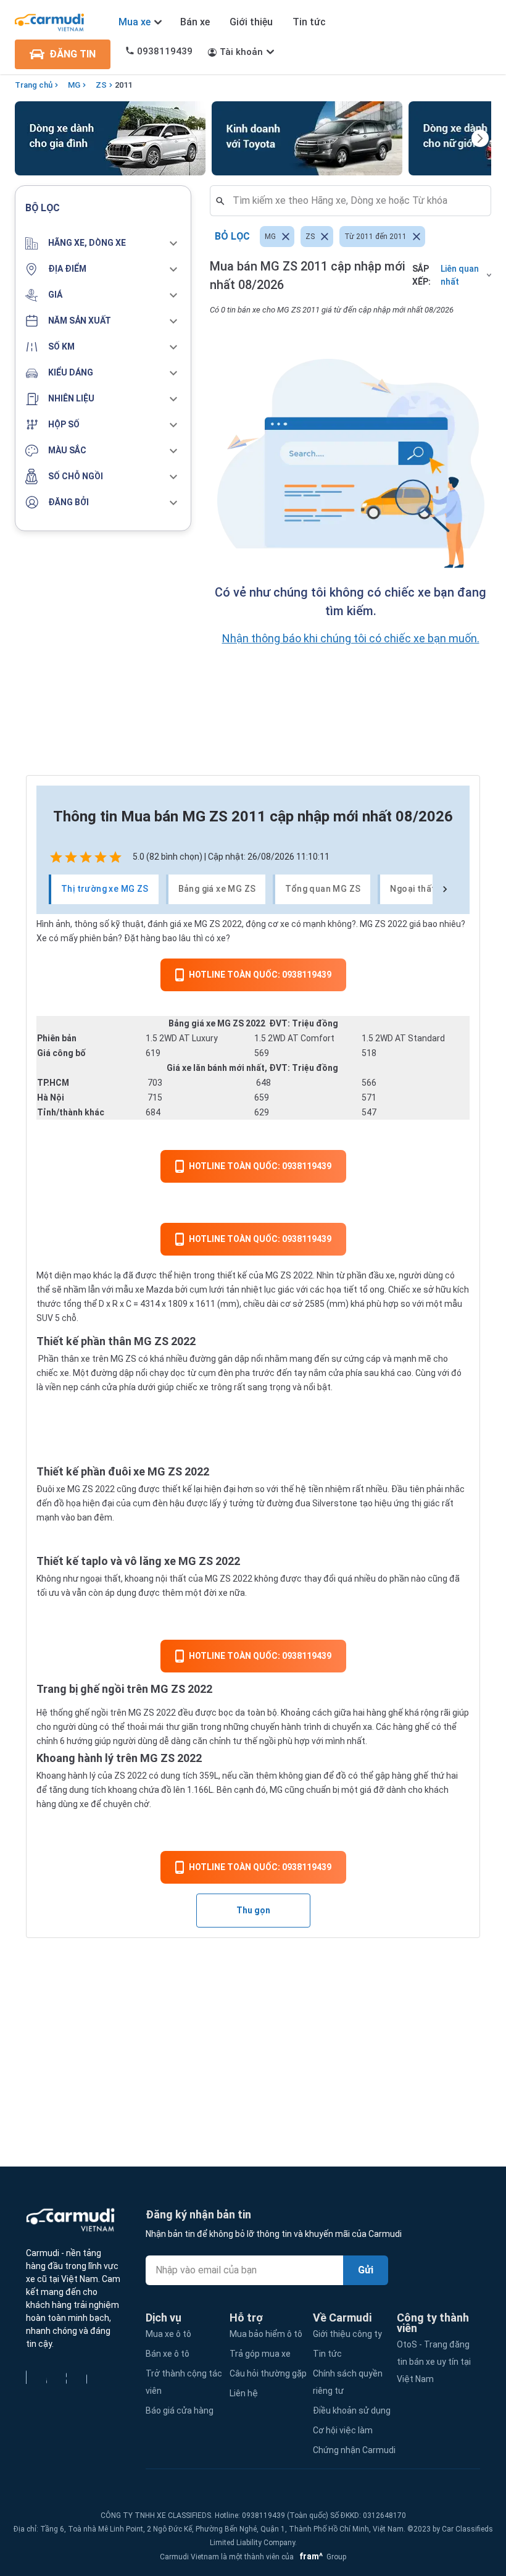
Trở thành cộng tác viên (184, 2382)
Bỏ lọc (232, 236)
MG (74, 85)
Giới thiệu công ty (347, 2334)
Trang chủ (34, 85)
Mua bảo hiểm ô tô (266, 2334)
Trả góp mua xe (260, 2354)
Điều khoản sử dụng (352, 2410)
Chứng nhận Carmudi (354, 2450)
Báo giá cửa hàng (180, 2410)
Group (321, 2557)
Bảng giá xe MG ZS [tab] (217, 889)
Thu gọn (253, 1910)
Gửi (366, 2270)
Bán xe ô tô (168, 2354)
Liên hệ (244, 2393)
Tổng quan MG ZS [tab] (323, 889)
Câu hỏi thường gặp (268, 2373)
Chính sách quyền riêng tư (348, 2382)
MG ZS (278, 1275)
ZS (101, 85)
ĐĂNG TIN (73, 54)
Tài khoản (241, 52)
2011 (123, 85)
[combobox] (355, 201)
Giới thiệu (251, 22)
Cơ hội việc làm (343, 2430)
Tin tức (309, 22)
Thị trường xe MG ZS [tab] (105, 889)
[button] (103, 243)
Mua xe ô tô (168, 2334)
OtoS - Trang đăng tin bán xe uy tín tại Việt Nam (434, 2362)
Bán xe (195, 22)
